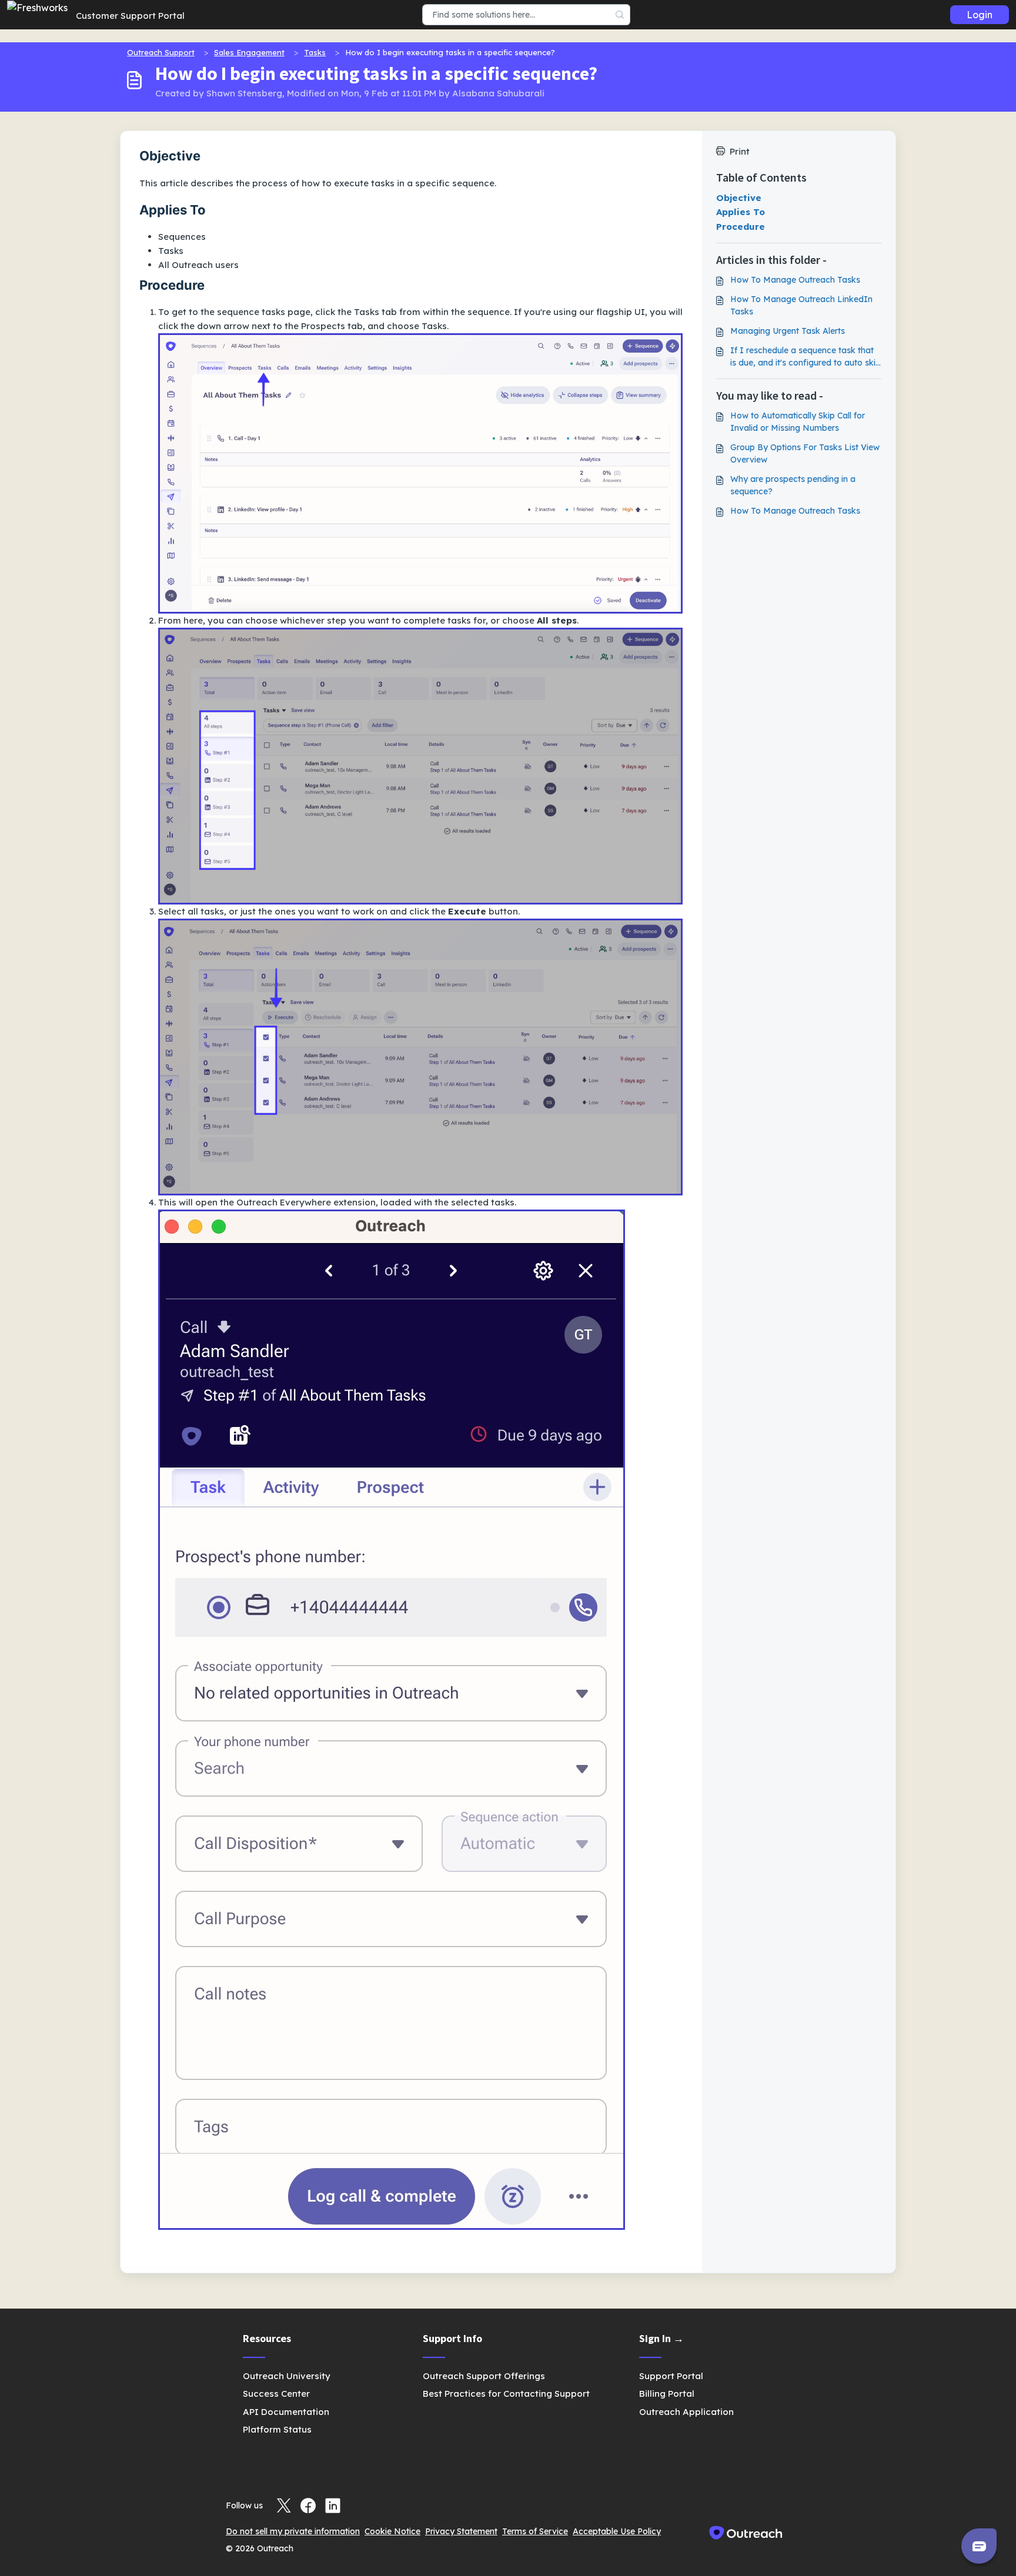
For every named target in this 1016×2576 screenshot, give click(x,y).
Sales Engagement (249, 52)
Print (740, 151)
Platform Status (277, 2429)
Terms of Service (535, 2531)
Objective (739, 198)
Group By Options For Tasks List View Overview (805, 453)
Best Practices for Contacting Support (506, 2394)
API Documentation (286, 2412)
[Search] (620, 15)
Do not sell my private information (293, 2531)
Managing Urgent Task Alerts (788, 331)
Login (980, 15)
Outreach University (287, 2376)
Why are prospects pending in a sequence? (793, 485)
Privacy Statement (461, 2531)
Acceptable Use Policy (617, 2531)
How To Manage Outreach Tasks (795, 280)
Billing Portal (667, 2394)
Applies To (741, 212)
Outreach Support (161, 52)
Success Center (276, 2394)
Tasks (315, 52)
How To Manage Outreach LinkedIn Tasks (801, 305)
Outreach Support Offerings (484, 2376)
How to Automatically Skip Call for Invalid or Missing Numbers (798, 422)
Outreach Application (686, 2412)
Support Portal (671, 2376)
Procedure (741, 227)
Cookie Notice (392, 2531)
